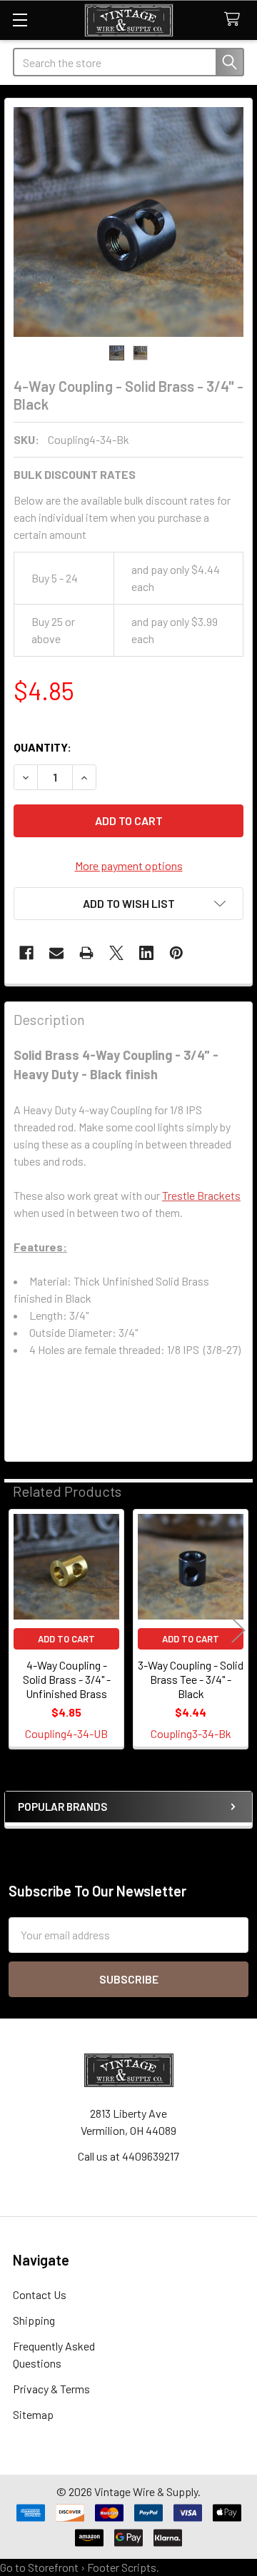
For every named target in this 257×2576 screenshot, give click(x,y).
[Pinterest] (176, 953)
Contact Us (40, 2294)
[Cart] (235, 20)
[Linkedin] (146, 953)
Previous (19, 1630)
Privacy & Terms (51, 2389)
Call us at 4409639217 (128, 2156)
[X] (116, 953)
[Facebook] (26, 953)
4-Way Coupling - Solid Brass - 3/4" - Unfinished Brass (67, 1679)
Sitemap (33, 2414)
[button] (128, 904)
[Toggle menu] (20, 20)
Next (238, 1630)
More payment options (129, 865)
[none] (128, 222)
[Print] (86, 953)
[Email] (56, 953)
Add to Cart (66, 1639)
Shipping (34, 2320)
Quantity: (42, 747)
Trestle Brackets (201, 1195)
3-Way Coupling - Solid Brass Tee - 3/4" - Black (191, 1679)
